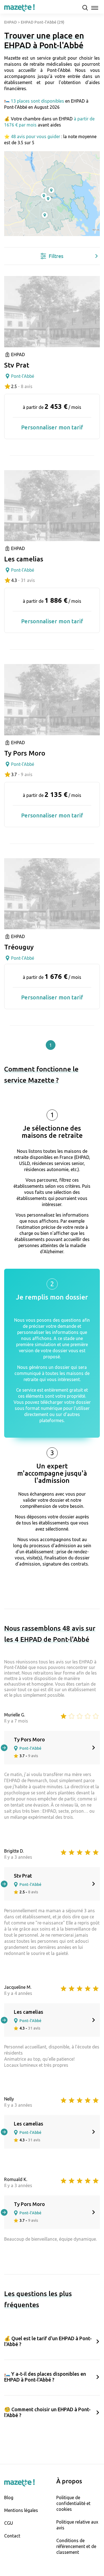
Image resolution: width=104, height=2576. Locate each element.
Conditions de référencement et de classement (76, 2546)
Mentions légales (21, 2510)
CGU (9, 2523)
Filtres (56, 256)
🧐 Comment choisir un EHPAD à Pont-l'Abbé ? (47, 2412)
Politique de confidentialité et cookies (73, 2503)
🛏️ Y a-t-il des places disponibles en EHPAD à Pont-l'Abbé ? (45, 2377)
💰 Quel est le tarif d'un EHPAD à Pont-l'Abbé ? (48, 2341)
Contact (12, 2536)
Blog (9, 2498)
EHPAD (11, 22)
